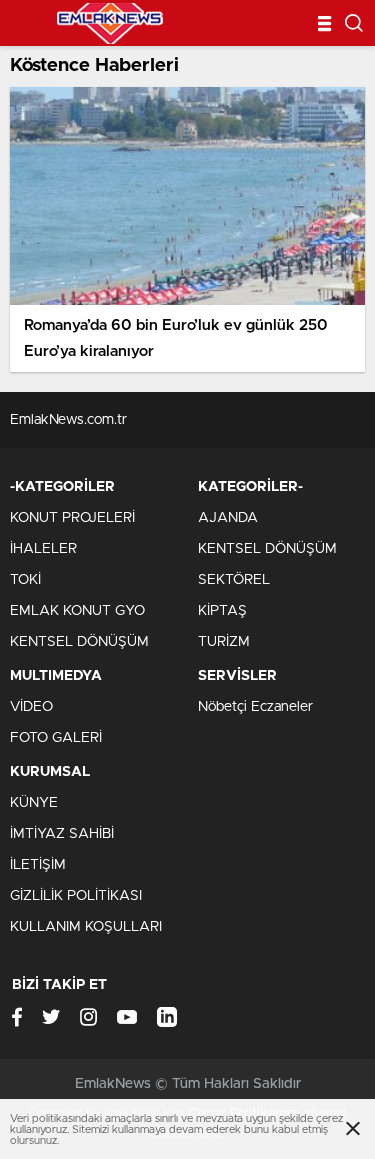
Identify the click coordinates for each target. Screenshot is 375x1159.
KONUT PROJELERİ (72, 518)
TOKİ (25, 580)
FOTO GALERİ (56, 738)
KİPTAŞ (222, 611)
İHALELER (43, 549)
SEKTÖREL (234, 580)
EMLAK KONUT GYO (77, 611)
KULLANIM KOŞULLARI (86, 927)
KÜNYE (34, 803)
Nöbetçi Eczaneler (255, 707)
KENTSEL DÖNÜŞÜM (79, 642)
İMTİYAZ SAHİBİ (62, 834)
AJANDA (228, 518)
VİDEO (31, 707)
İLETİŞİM (38, 865)
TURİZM (224, 642)
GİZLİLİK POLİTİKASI (76, 896)
